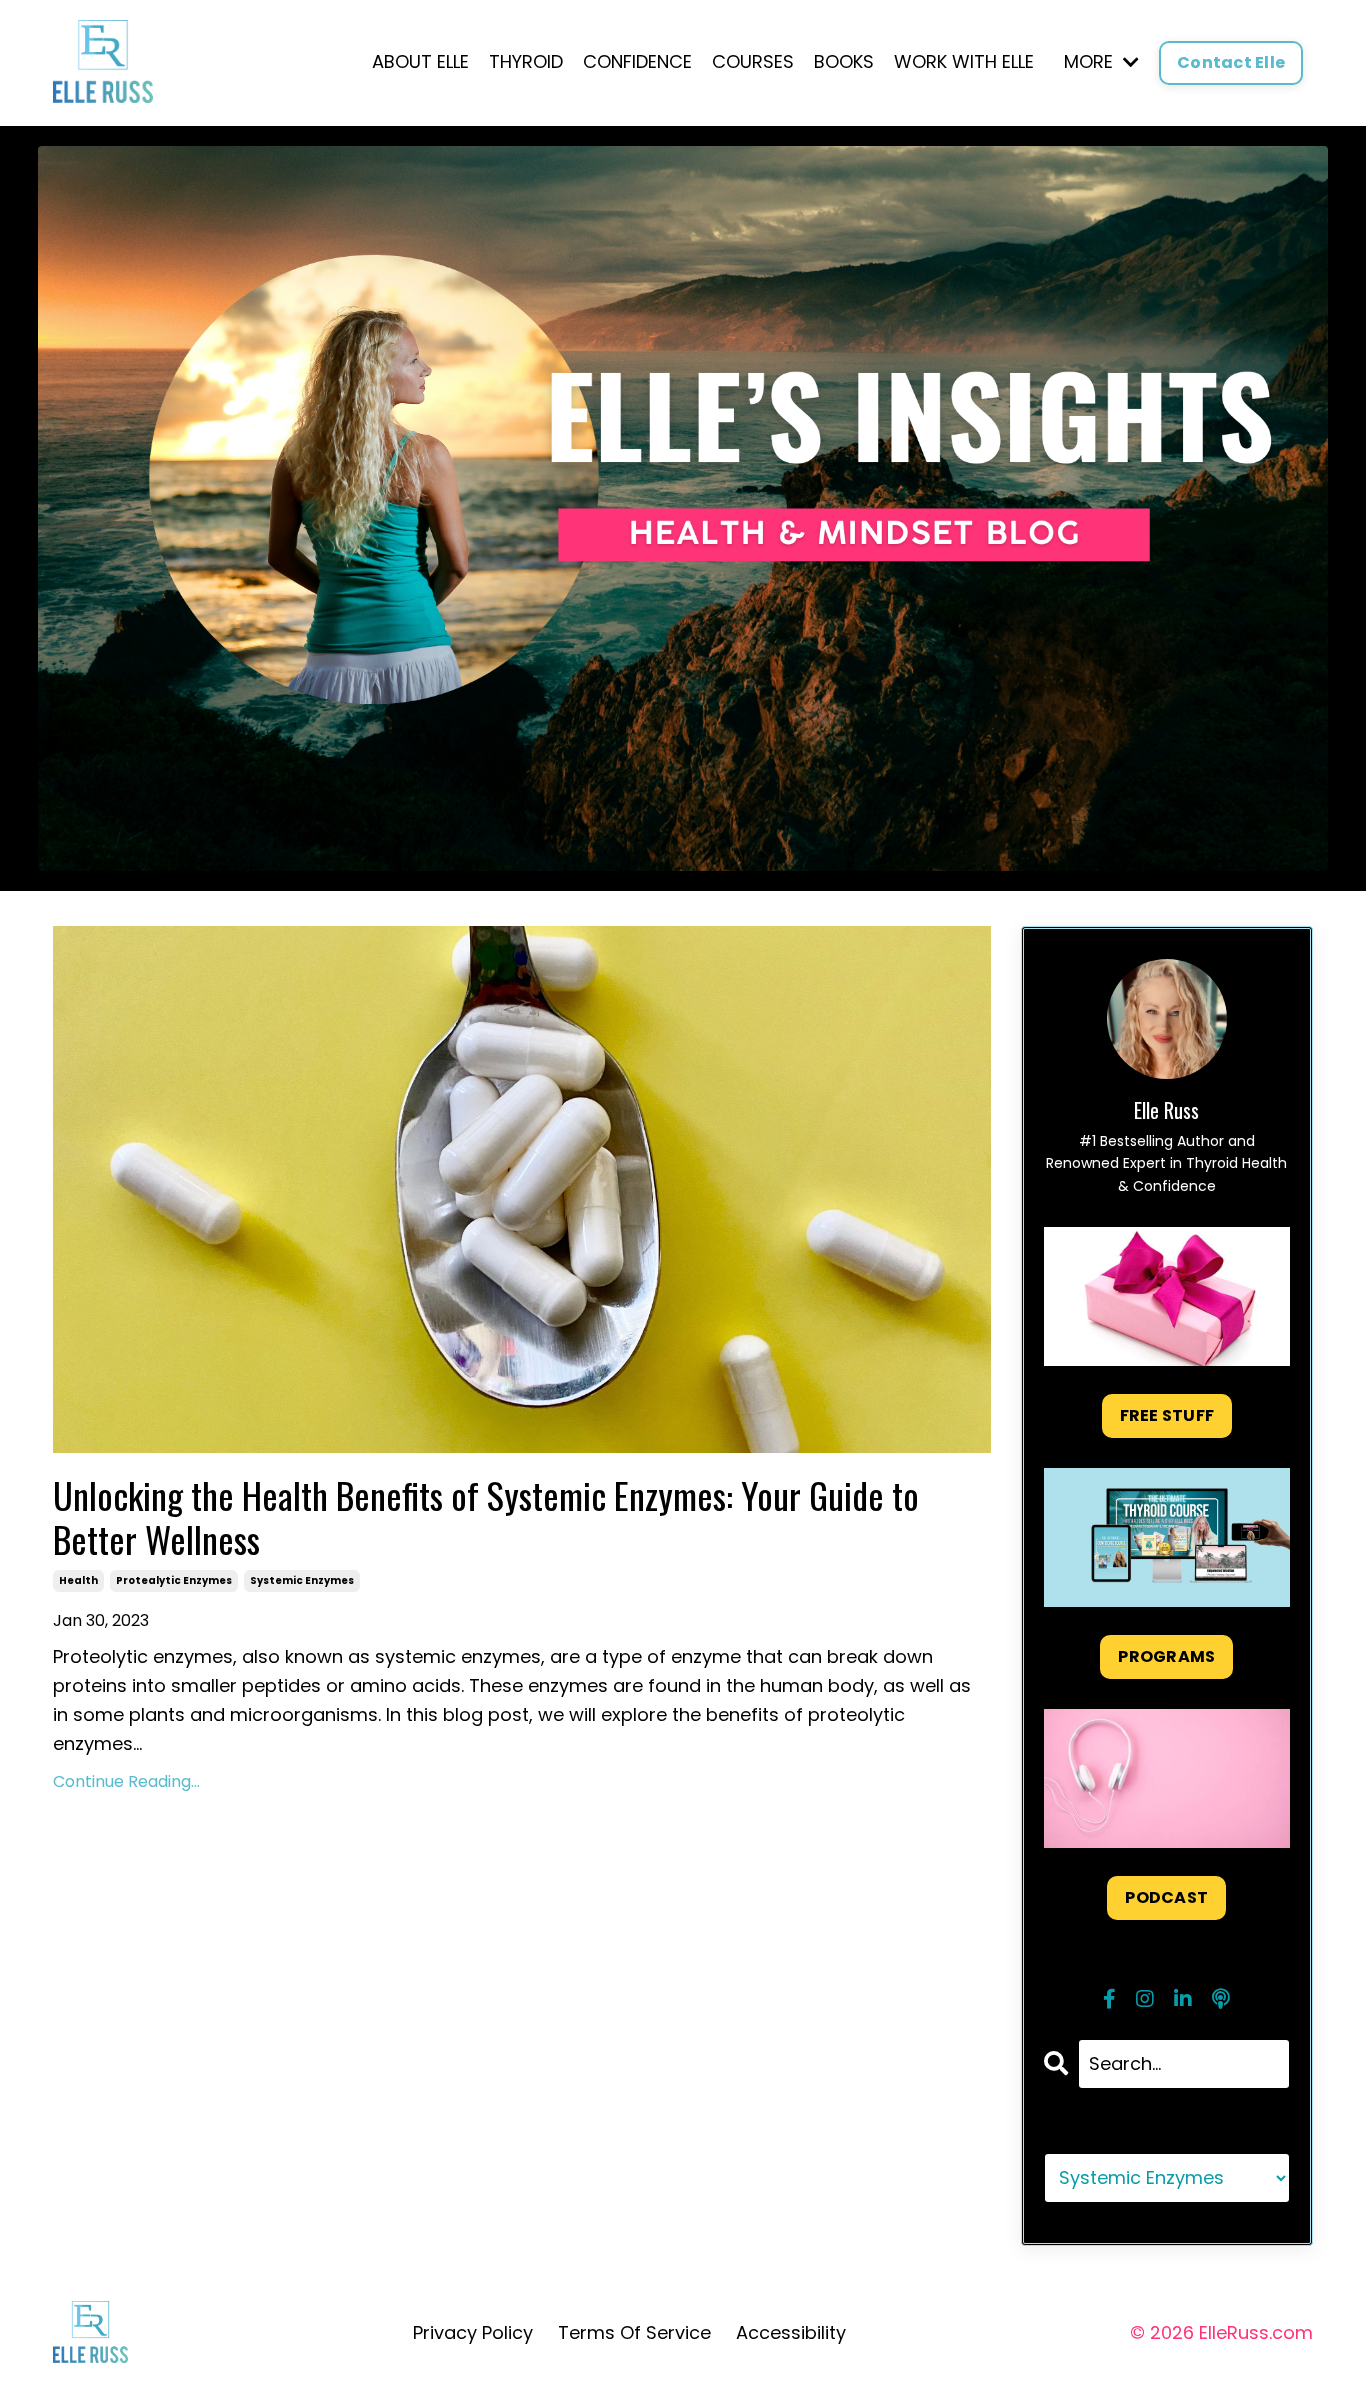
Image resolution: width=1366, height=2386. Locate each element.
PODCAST (1166, 1897)
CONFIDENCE (637, 61)
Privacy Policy (473, 2332)
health (78, 1580)
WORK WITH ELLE (964, 61)
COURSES (753, 61)
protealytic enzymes (174, 1580)
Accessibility (791, 2332)
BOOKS (844, 61)
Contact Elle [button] (1231, 62)
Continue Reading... (126, 1781)
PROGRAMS (1166, 1656)
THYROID (526, 61)
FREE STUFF (1167, 1415)
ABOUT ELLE (420, 61)
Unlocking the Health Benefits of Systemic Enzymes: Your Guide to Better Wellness (486, 1516)
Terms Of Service (634, 2332)
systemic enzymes (302, 1580)
